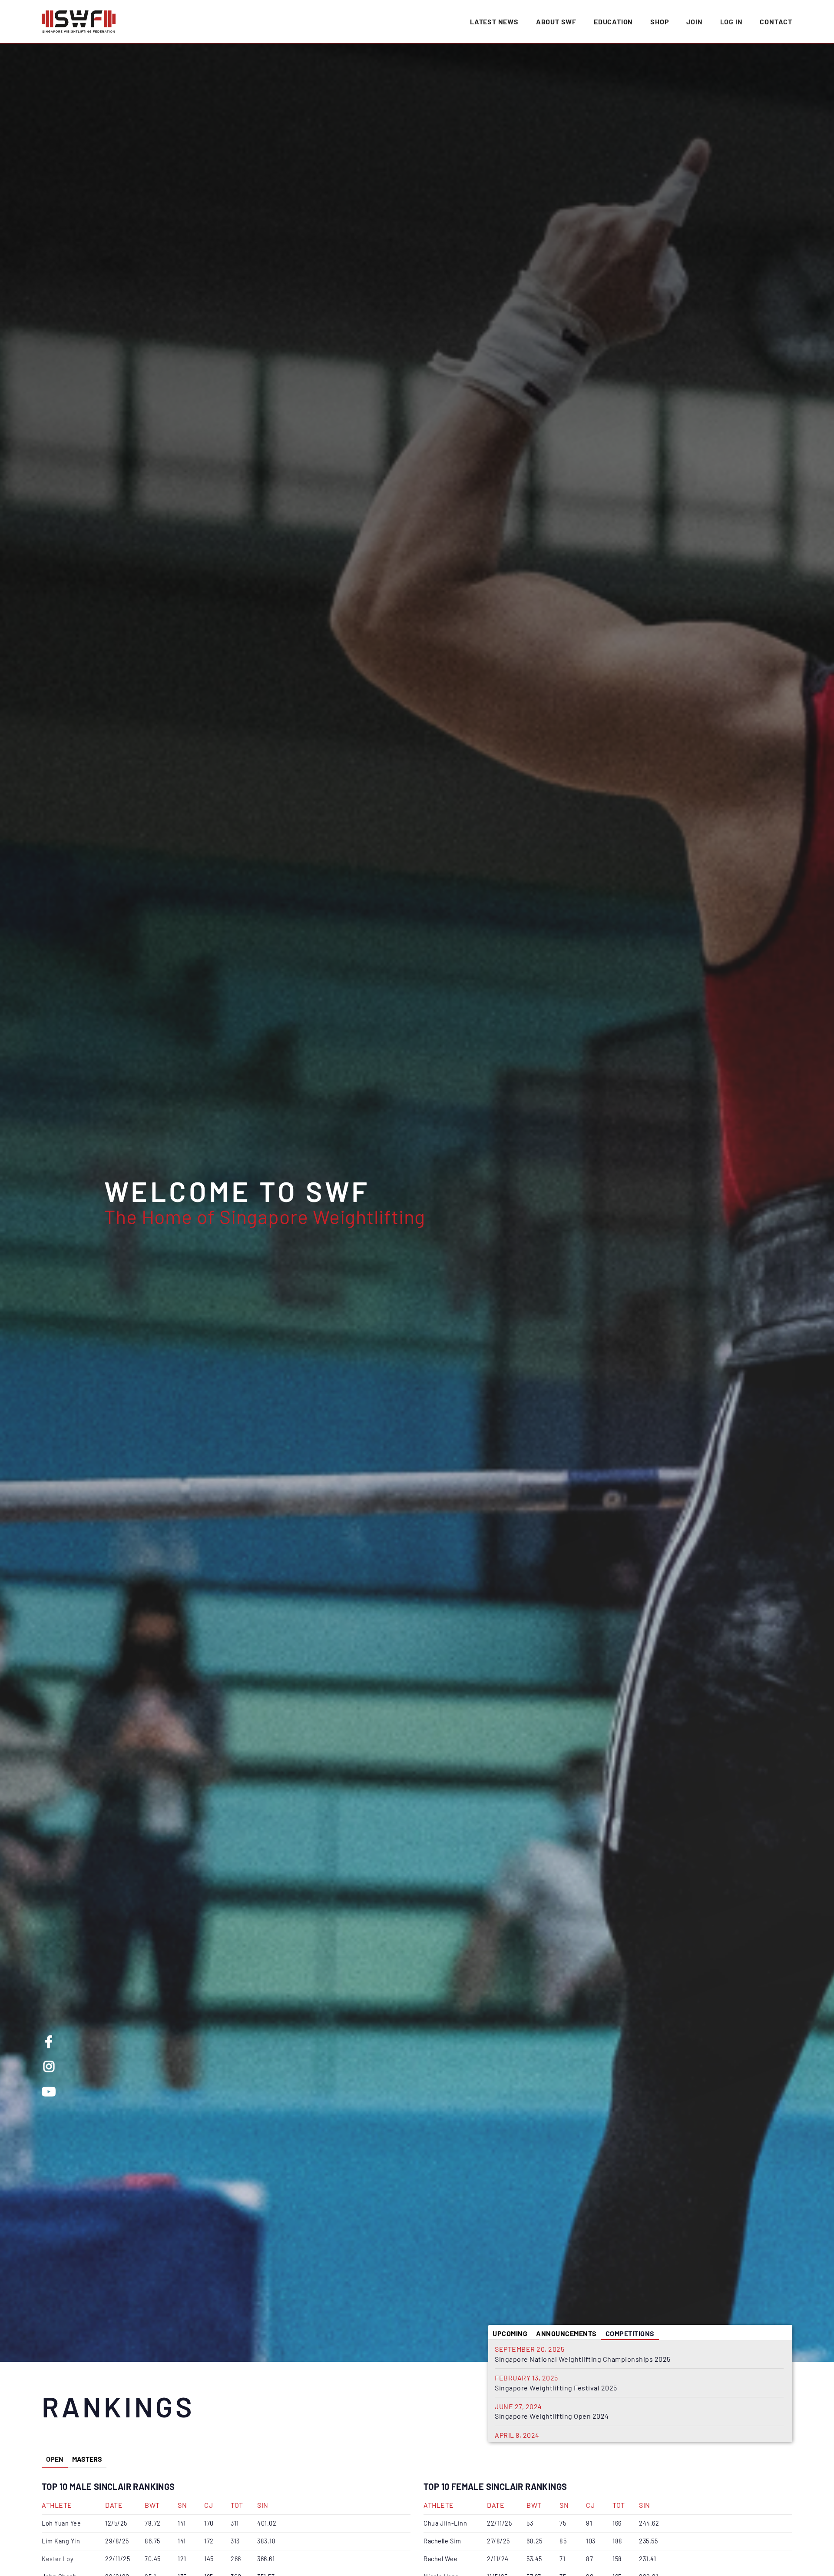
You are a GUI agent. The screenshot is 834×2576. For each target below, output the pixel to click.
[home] (79, 22)
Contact (776, 22)
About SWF (556, 22)
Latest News (494, 22)
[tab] (510, 2332)
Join (694, 22)
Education (613, 22)
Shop (660, 22)
